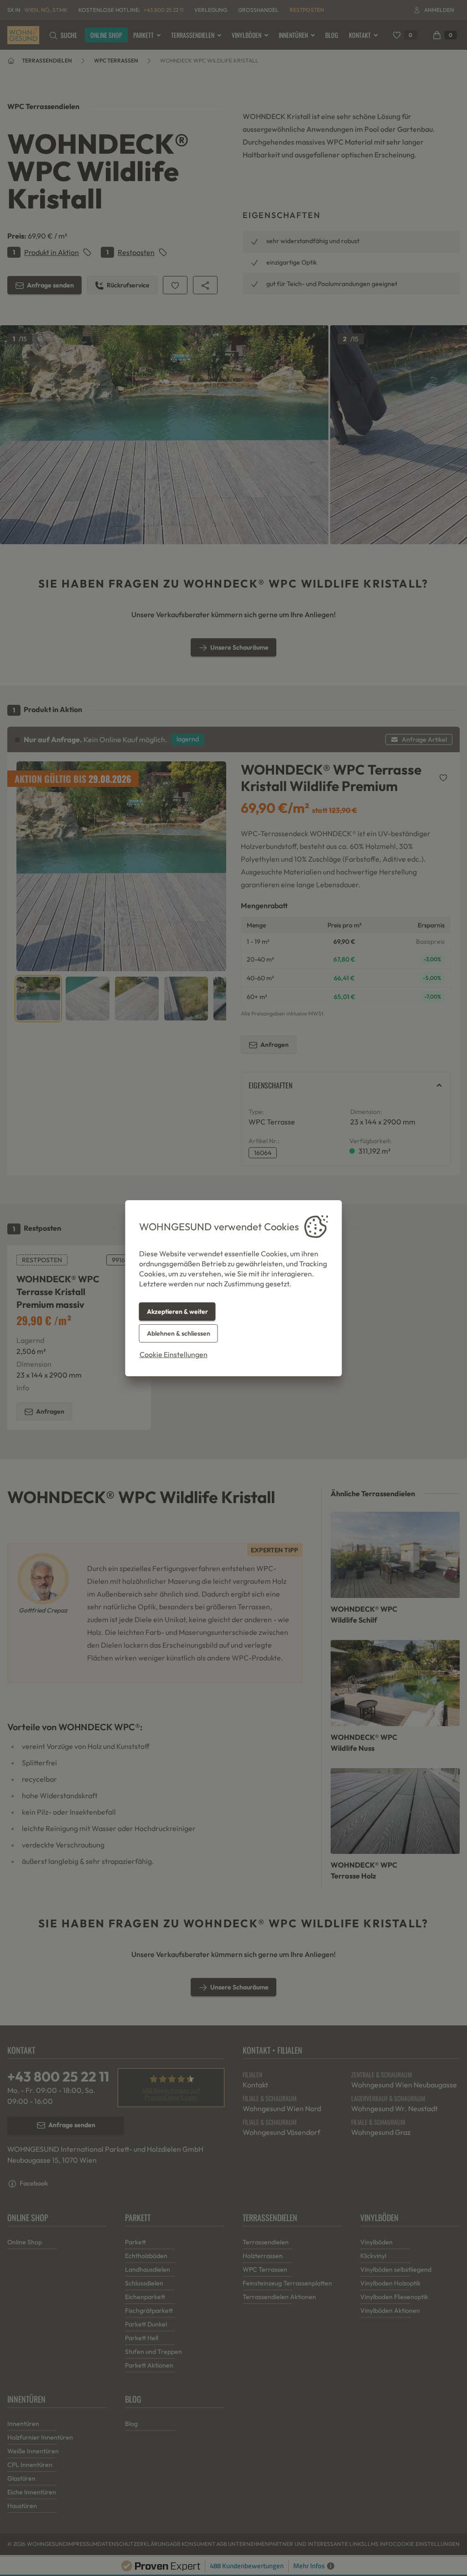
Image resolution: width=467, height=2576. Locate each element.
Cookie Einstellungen (174, 1354)
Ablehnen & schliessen (179, 1333)
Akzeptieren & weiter (177, 1311)
